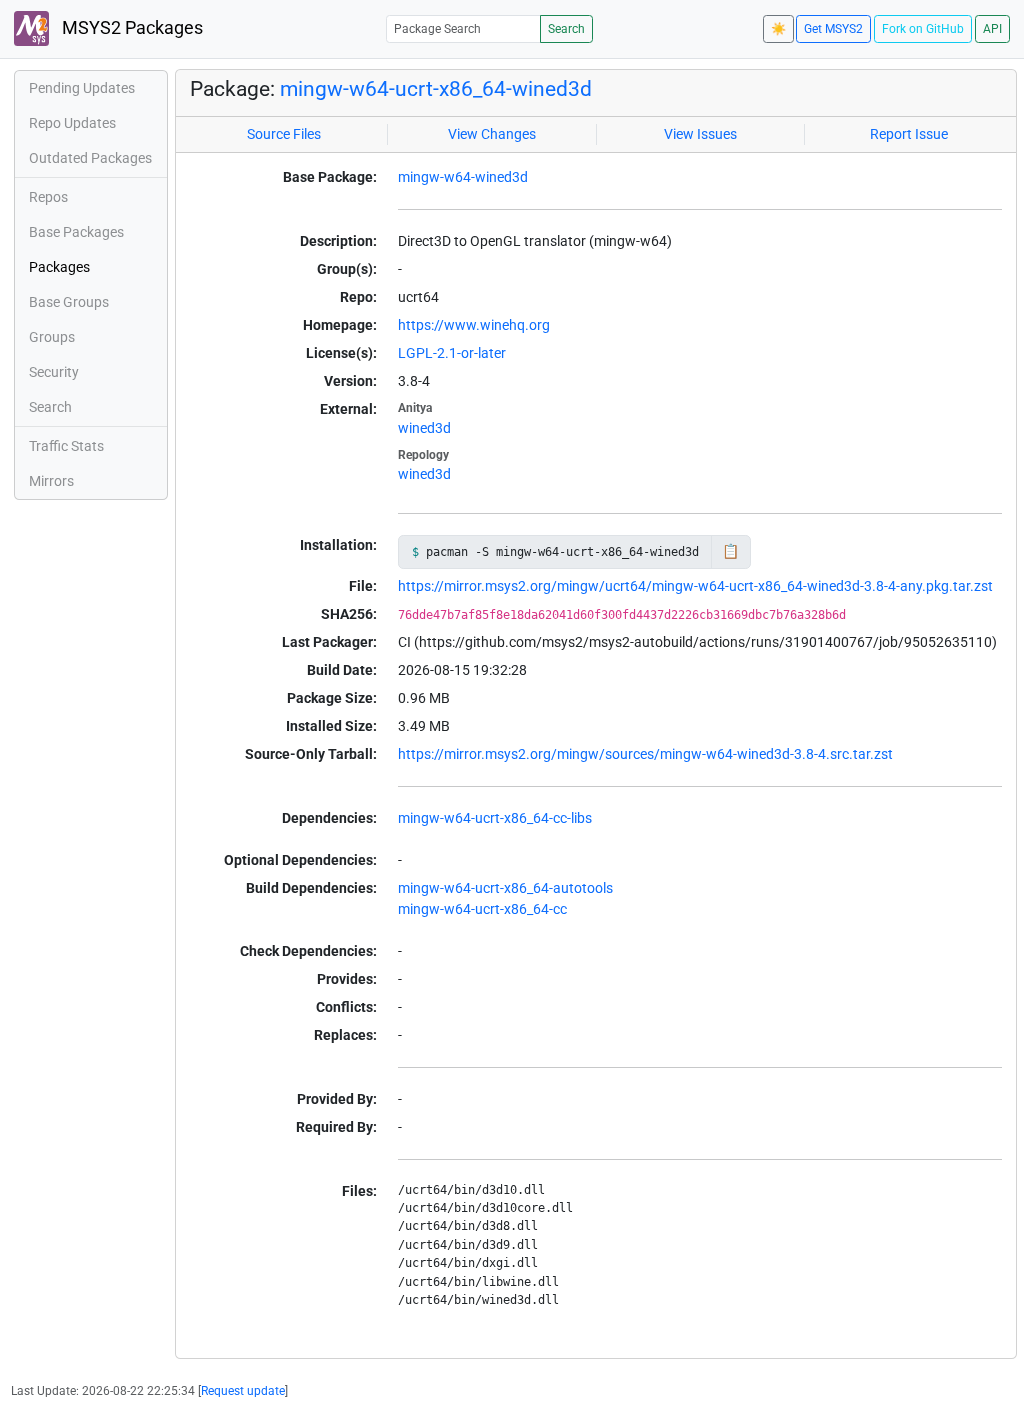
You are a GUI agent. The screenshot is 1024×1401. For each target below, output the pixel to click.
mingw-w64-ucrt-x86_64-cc (482, 909)
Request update (243, 1391)
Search (566, 29)
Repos (48, 197)
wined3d (424, 428)
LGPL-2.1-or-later (452, 353)
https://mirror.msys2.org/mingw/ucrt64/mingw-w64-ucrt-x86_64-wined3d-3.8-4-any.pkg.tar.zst (695, 586)
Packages (59, 267)
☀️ (778, 29)
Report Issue (909, 134)
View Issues (700, 134)
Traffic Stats (66, 446)
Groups (52, 337)
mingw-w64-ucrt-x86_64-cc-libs (495, 818)
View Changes (492, 134)
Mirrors (51, 481)
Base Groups (69, 302)
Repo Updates (72, 123)
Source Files (284, 134)
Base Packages (76, 232)
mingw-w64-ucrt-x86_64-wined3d (436, 89)
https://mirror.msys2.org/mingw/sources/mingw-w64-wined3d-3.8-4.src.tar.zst (645, 754)
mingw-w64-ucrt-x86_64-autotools (505, 888)
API (992, 29)
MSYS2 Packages (130, 28)
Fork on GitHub (923, 29)
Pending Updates (82, 88)
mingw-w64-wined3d (463, 177)
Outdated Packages (90, 158)
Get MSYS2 (833, 29)
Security (54, 372)
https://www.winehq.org (474, 325)
